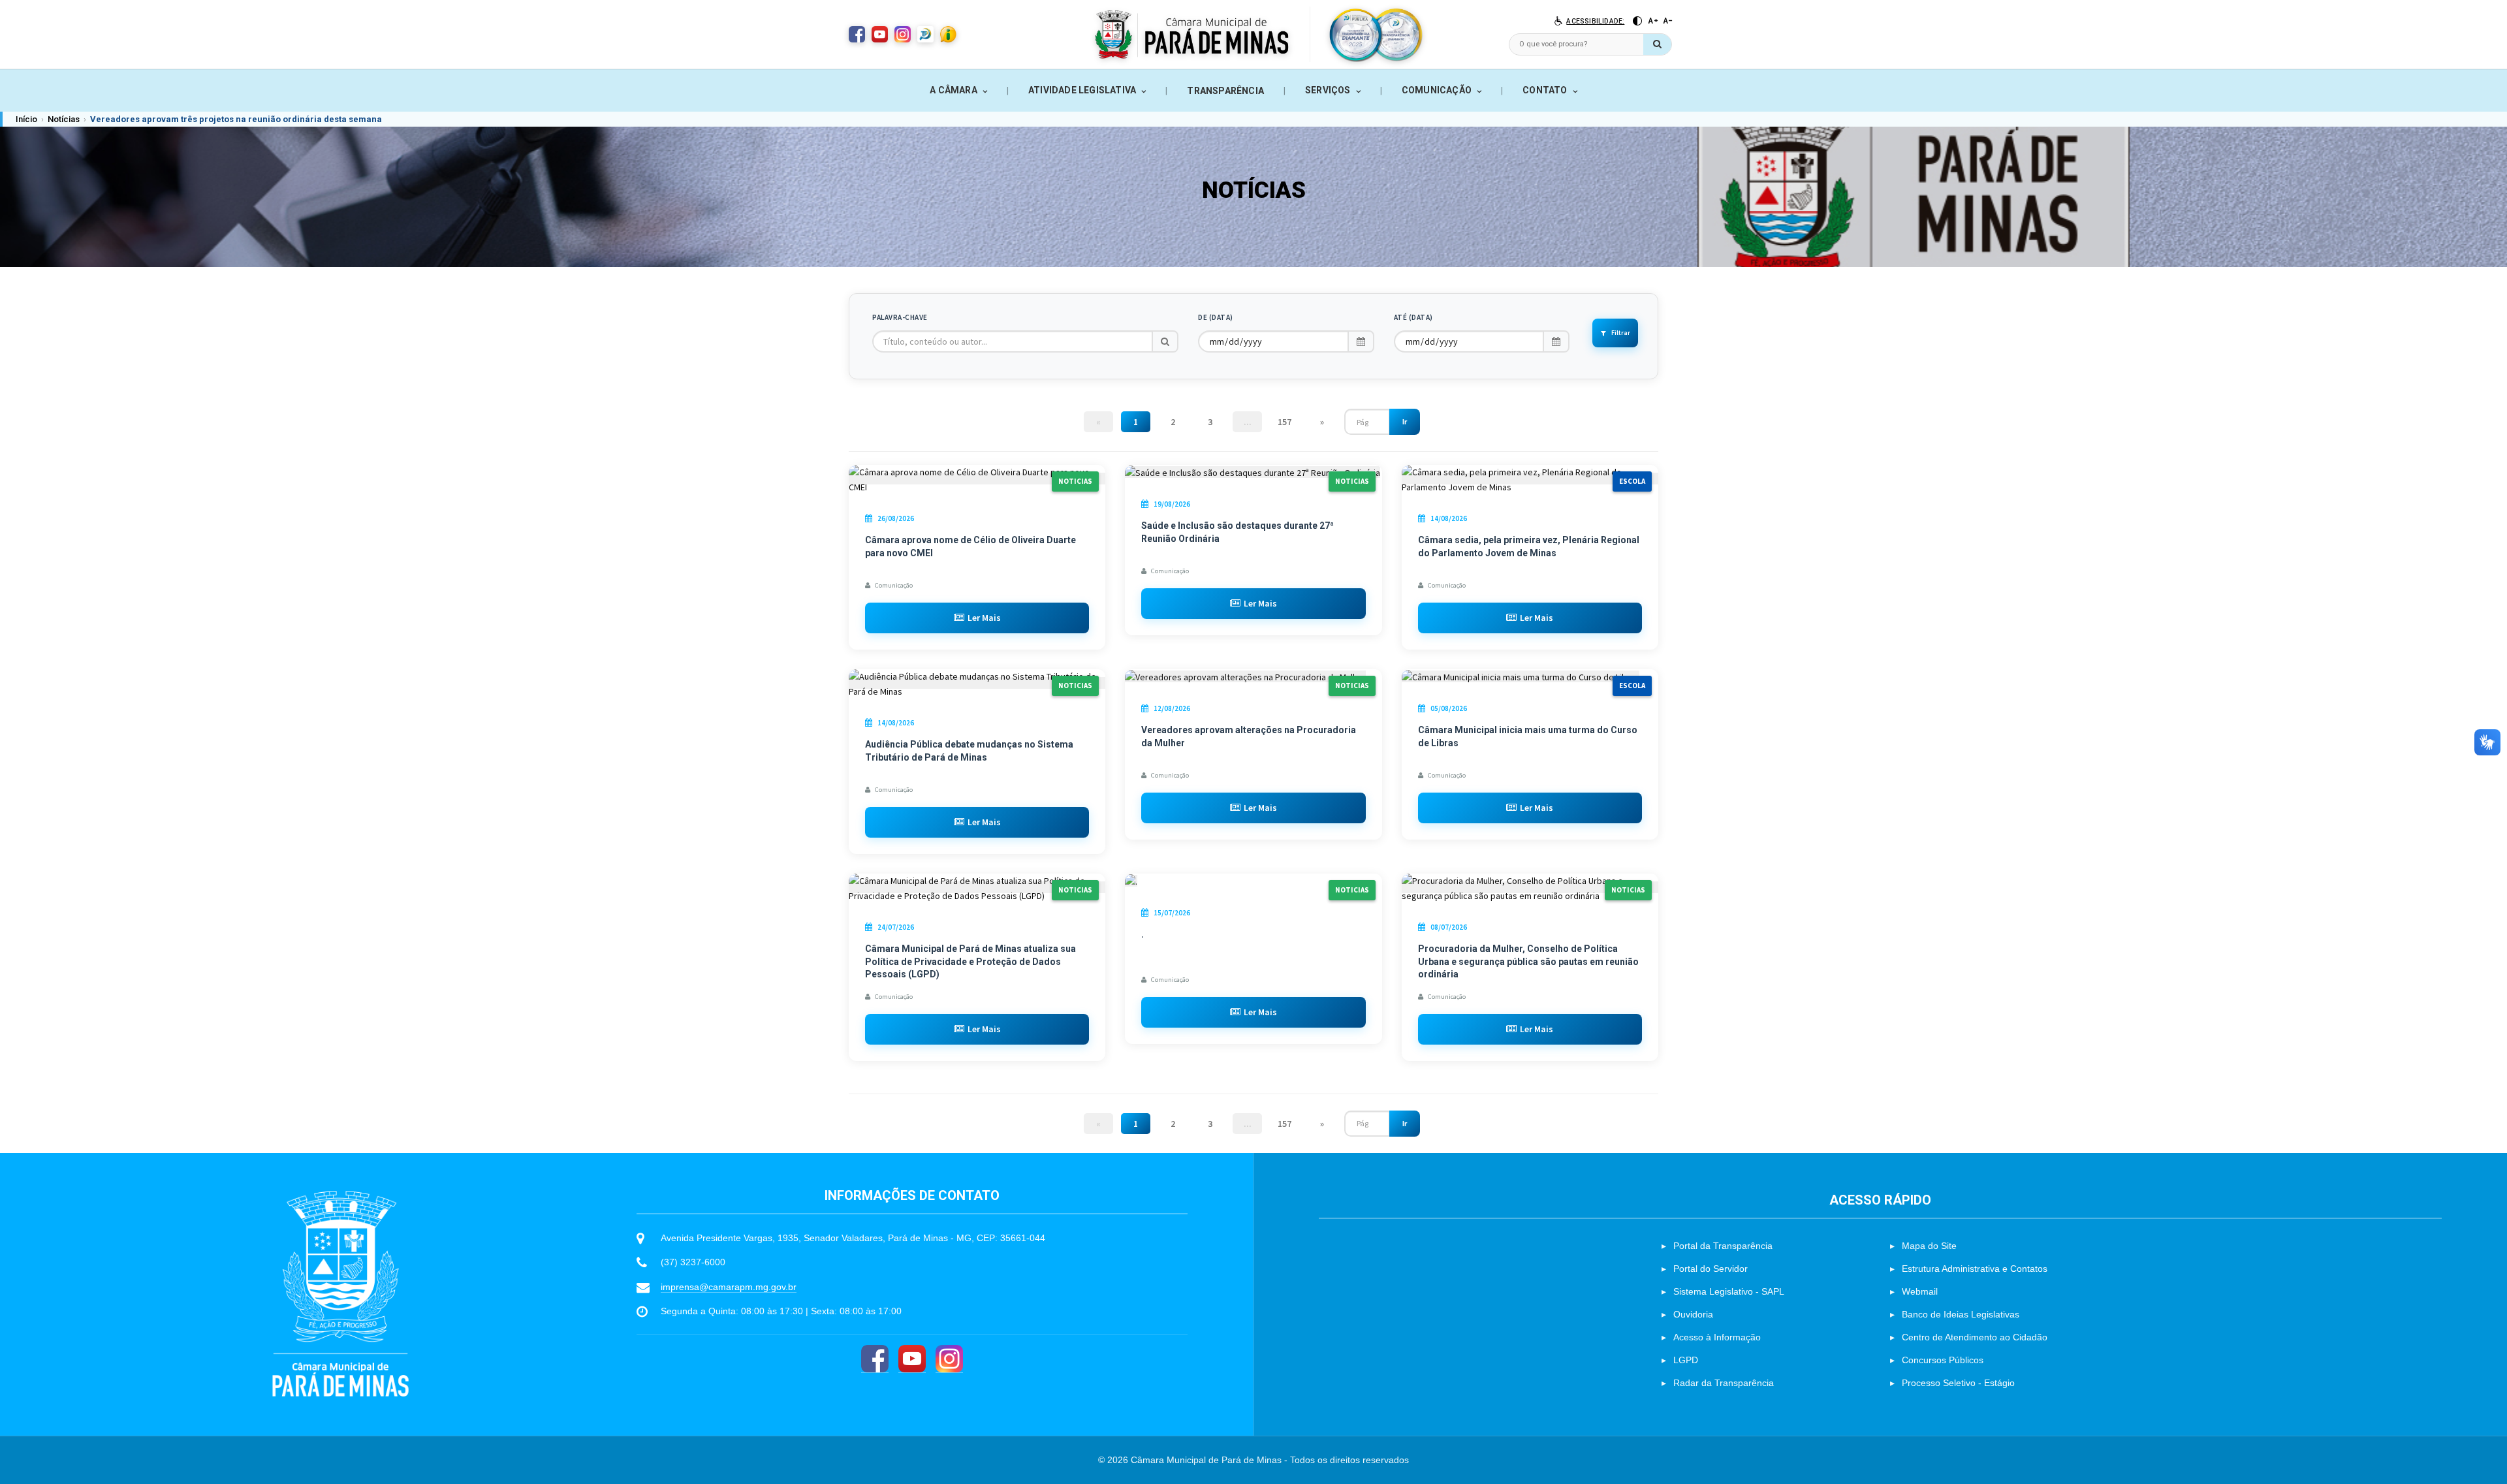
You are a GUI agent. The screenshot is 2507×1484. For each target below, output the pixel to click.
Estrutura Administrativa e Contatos (1975, 1269)
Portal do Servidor (1711, 1269)
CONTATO (1545, 90)
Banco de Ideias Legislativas (1961, 1314)
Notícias (64, 119)
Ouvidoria (1693, 1314)
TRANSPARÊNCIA (1225, 91)
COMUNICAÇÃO (1437, 90)
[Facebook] (875, 1359)
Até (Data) (1413, 317)
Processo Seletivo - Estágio (1958, 1383)
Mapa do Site (1929, 1246)
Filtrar (1621, 333)
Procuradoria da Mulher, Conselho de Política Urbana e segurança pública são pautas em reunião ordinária (1528, 961)
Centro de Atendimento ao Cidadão (1975, 1337)
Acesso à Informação (1717, 1337)
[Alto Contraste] (1637, 21)
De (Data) (1216, 317)
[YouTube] (912, 1359)
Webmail (1920, 1291)
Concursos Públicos (1943, 1360)
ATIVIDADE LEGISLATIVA (1082, 90)
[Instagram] (949, 1359)
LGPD (1686, 1360)
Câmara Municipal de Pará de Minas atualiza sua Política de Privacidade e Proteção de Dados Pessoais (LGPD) (970, 961)
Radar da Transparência (1724, 1383)
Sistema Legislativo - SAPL (1729, 1291)
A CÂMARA (954, 90)
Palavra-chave (900, 317)
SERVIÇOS (1328, 90)
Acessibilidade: (1595, 21)
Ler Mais (984, 618)
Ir (1405, 421)
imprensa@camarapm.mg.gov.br (729, 1287)
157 (1285, 422)
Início (26, 119)
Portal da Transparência (1723, 1246)
